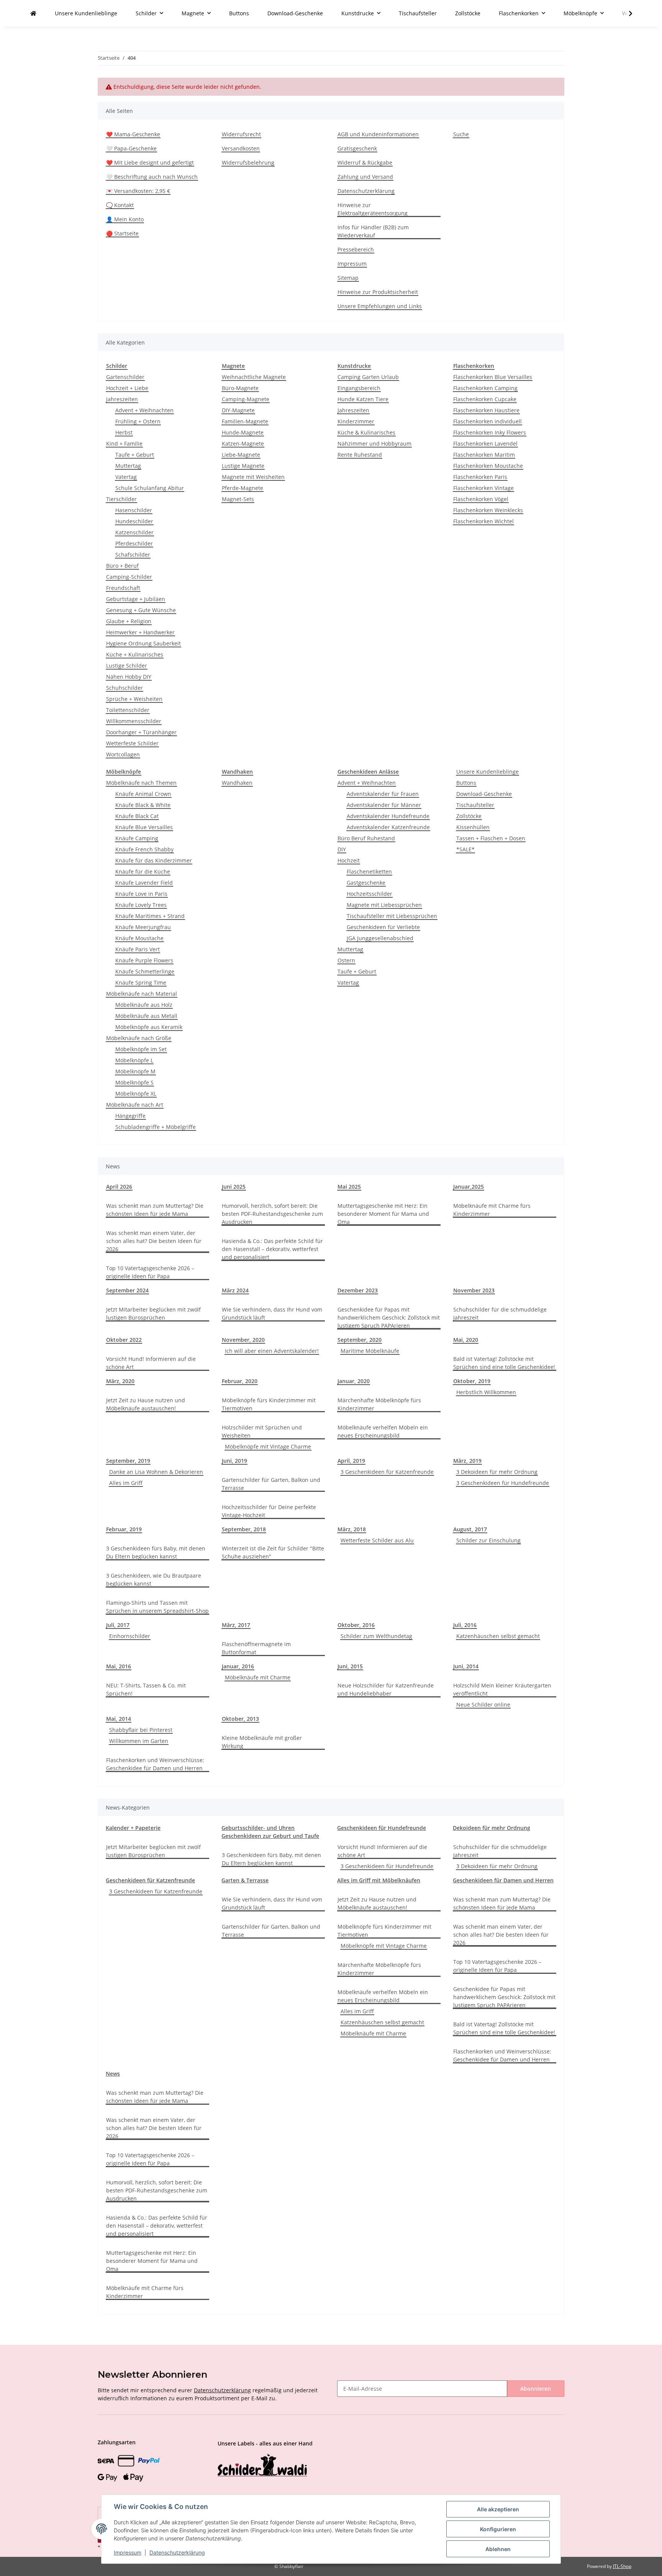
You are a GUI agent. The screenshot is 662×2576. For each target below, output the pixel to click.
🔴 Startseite (122, 233)
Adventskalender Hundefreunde (388, 816)
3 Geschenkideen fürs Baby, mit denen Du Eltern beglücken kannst (156, 1552)
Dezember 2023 (358, 1290)
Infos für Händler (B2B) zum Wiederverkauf (373, 231)
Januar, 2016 (238, 1666)
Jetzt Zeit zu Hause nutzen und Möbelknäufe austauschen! (146, 1404)
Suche (461, 134)
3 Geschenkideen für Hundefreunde (503, 1483)
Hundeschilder (134, 521)
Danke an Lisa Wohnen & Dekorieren (156, 1472)
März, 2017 (236, 1625)
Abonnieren (536, 2389)
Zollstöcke (469, 816)
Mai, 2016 (119, 1666)
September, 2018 (244, 1529)
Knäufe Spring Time (141, 983)
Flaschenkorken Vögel (481, 499)
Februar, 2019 (124, 1529)
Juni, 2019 (234, 1461)
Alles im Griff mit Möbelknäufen (379, 1880)
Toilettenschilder (128, 710)
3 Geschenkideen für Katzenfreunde (387, 1472)
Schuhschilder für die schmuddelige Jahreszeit (500, 1313)
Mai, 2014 (119, 1719)
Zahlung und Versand (365, 177)
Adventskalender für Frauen (383, 794)
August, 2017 (470, 1529)
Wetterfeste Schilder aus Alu (377, 1540)
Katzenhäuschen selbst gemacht (498, 1636)
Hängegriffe (130, 1116)
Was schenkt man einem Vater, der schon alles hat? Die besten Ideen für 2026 (154, 1241)
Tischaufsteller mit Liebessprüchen (392, 916)
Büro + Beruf (122, 566)
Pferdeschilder (134, 543)
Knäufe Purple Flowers (144, 960)
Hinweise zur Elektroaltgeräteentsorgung (373, 209)
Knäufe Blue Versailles (144, 827)
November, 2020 (243, 1340)
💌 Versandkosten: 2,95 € (138, 191)
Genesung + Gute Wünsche (141, 610)
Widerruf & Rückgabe (365, 163)
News (113, 2074)
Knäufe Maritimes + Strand (150, 916)
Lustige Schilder (127, 666)
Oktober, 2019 (472, 1381)
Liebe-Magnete (241, 455)
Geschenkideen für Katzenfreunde (150, 1880)
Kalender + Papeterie (133, 1828)
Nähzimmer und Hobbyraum (374, 443)
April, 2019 (351, 1461)
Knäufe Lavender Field (144, 883)
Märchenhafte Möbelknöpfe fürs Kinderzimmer (379, 1404)
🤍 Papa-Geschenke (131, 148)
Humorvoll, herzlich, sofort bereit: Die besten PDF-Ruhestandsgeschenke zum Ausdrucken (272, 1214)
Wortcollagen (123, 754)
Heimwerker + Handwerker (140, 632)
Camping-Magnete (246, 399)
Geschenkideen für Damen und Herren (503, 1880)
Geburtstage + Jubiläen (136, 599)
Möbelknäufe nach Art (135, 1105)
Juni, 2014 (466, 1666)
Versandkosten (241, 148)
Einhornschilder (130, 1636)
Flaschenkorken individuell (487, 421)
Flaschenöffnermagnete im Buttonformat (256, 1648)
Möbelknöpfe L (134, 1060)
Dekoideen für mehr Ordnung (492, 1828)
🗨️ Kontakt (120, 205)
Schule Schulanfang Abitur (150, 488)
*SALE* (465, 849)
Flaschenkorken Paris (480, 477)
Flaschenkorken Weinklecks (488, 510)
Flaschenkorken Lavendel (485, 443)
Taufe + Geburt (135, 455)
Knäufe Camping (137, 838)
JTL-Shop (622, 2566)
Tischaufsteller (475, 805)
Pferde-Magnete (243, 488)
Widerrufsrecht (241, 134)
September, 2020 (360, 1340)
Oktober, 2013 (240, 1719)
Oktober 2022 (124, 1340)
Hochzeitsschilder (370, 894)
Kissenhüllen (473, 827)
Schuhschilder (125, 688)
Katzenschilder (134, 532)
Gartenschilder (125, 377)
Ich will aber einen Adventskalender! (272, 1351)
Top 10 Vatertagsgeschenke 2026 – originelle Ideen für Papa (150, 1272)
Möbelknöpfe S (134, 1082)
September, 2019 (128, 1461)
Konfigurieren (498, 2529)
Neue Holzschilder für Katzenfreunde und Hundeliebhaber (386, 1689)
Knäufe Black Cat (137, 816)
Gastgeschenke (366, 883)
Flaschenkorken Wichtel (483, 521)
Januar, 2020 (354, 1381)
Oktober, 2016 (356, 1625)
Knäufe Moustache (139, 938)
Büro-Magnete (240, 388)
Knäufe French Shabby (144, 849)
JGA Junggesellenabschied (380, 938)
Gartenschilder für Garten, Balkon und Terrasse (271, 1484)
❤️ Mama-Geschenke (133, 134)
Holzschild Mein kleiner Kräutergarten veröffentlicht (502, 1689)
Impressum (352, 264)
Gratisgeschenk (357, 148)
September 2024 (127, 1290)
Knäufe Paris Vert (138, 949)
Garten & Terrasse (245, 1880)
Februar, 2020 (240, 1381)
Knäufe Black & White (143, 805)
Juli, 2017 (118, 1625)
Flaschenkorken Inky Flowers (490, 432)
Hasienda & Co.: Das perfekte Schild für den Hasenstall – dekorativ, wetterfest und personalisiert (272, 1249)
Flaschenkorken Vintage (483, 488)
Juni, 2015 (350, 1666)
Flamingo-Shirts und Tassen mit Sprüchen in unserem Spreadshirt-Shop (157, 1607)
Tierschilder (121, 499)
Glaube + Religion (129, 621)
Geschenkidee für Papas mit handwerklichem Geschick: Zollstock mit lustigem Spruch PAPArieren (389, 1317)
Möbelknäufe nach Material (142, 994)
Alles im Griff (126, 1483)
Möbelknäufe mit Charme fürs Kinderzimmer (492, 1210)
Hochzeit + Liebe (127, 388)
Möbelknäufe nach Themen (141, 783)
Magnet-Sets (238, 499)
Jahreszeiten (122, 399)
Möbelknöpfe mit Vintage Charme (268, 1446)
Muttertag (128, 466)
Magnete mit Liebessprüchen (384, 905)
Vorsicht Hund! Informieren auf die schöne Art (151, 1363)
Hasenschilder (134, 510)
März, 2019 (467, 1461)
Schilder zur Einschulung (488, 1540)
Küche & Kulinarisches (366, 432)
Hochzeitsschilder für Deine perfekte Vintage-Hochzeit (269, 1511)
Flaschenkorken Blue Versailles (493, 377)
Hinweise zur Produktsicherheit (378, 292)
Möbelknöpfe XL (136, 1094)
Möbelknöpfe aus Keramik (149, 1027)
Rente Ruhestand (360, 455)
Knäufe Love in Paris (141, 894)
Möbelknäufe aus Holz (144, 1005)
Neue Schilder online (483, 1705)
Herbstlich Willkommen (486, 1392)
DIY (342, 849)
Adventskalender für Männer (384, 805)
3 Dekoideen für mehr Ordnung (497, 1472)
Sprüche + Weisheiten (134, 699)
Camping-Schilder (129, 577)
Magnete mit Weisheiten (253, 477)
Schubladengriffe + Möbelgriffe (156, 1127)
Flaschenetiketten (369, 871)
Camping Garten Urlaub (368, 377)
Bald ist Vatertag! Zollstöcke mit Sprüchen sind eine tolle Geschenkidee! (504, 1363)
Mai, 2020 (466, 1340)
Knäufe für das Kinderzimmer (154, 860)
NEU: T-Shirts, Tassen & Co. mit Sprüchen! (146, 1689)
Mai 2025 (349, 1187)
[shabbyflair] (33, 13)
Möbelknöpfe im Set (141, 1049)
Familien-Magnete (245, 421)
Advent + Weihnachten (144, 410)
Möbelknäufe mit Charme (258, 1677)
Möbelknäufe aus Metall (146, 1016)
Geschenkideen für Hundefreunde (382, 1828)
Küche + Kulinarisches (135, 654)
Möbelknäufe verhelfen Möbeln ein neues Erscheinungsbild (383, 1431)
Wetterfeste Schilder (132, 743)
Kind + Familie (124, 443)
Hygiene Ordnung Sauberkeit (143, 643)
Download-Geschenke (484, 794)
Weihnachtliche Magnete (254, 377)
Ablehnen (498, 2549)
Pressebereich (356, 249)
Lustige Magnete (243, 466)
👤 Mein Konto (125, 219)
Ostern (346, 960)
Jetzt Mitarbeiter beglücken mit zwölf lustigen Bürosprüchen (153, 1313)
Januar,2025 (469, 1187)
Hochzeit (349, 860)
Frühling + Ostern (138, 421)
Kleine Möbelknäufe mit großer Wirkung (262, 1742)
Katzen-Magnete (243, 443)
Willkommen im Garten (139, 1741)
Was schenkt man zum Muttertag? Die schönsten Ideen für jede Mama (155, 1210)
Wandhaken (237, 783)
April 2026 (119, 1187)
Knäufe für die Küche (143, 871)
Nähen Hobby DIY (129, 677)
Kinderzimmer (356, 421)
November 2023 (474, 1290)
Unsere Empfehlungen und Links (380, 306)
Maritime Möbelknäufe (370, 1351)
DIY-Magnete (238, 410)
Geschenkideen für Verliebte (383, 927)
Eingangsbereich (359, 388)
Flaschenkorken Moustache (488, 466)
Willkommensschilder (134, 721)
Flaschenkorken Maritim (484, 455)
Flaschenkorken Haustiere (486, 410)
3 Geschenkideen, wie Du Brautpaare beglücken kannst (154, 1580)
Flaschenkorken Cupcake (485, 399)
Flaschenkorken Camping (485, 388)
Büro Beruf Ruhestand (366, 838)
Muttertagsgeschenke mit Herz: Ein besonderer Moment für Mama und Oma (383, 1214)
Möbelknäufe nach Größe (139, 1038)
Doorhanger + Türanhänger (141, 732)
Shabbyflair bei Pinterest (141, 1730)
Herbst (124, 432)
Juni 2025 (234, 1187)
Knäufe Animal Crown (143, 794)
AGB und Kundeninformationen (378, 134)
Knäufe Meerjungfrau (143, 927)
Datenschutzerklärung (366, 191)
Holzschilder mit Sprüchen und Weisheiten (262, 1431)
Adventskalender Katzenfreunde (388, 827)
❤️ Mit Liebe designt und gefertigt (150, 163)
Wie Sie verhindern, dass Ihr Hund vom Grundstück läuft (272, 1313)
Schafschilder (133, 555)
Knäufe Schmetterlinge (145, 971)
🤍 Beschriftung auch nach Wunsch (152, 177)
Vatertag (126, 477)
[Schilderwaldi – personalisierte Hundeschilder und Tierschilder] (262, 2466)
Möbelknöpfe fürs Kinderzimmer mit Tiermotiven (269, 1404)
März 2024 (235, 1290)
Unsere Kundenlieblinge (487, 772)
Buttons (466, 783)
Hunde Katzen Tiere (363, 399)
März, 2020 (120, 1381)
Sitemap (348, 278)
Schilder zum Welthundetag (376, 1636)
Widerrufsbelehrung (248, 163)
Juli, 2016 (465, 1625)
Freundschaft (123, 588)
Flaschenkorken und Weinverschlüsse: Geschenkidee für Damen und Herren (155, 1764)
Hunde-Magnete (243, 432)
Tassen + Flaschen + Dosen (491, 838)
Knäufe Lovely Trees (141, 905)
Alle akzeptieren (498, 2509)
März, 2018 (352, 1529)
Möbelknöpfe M (135, 1071)
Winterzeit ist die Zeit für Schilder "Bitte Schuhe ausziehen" (273, 1552)
